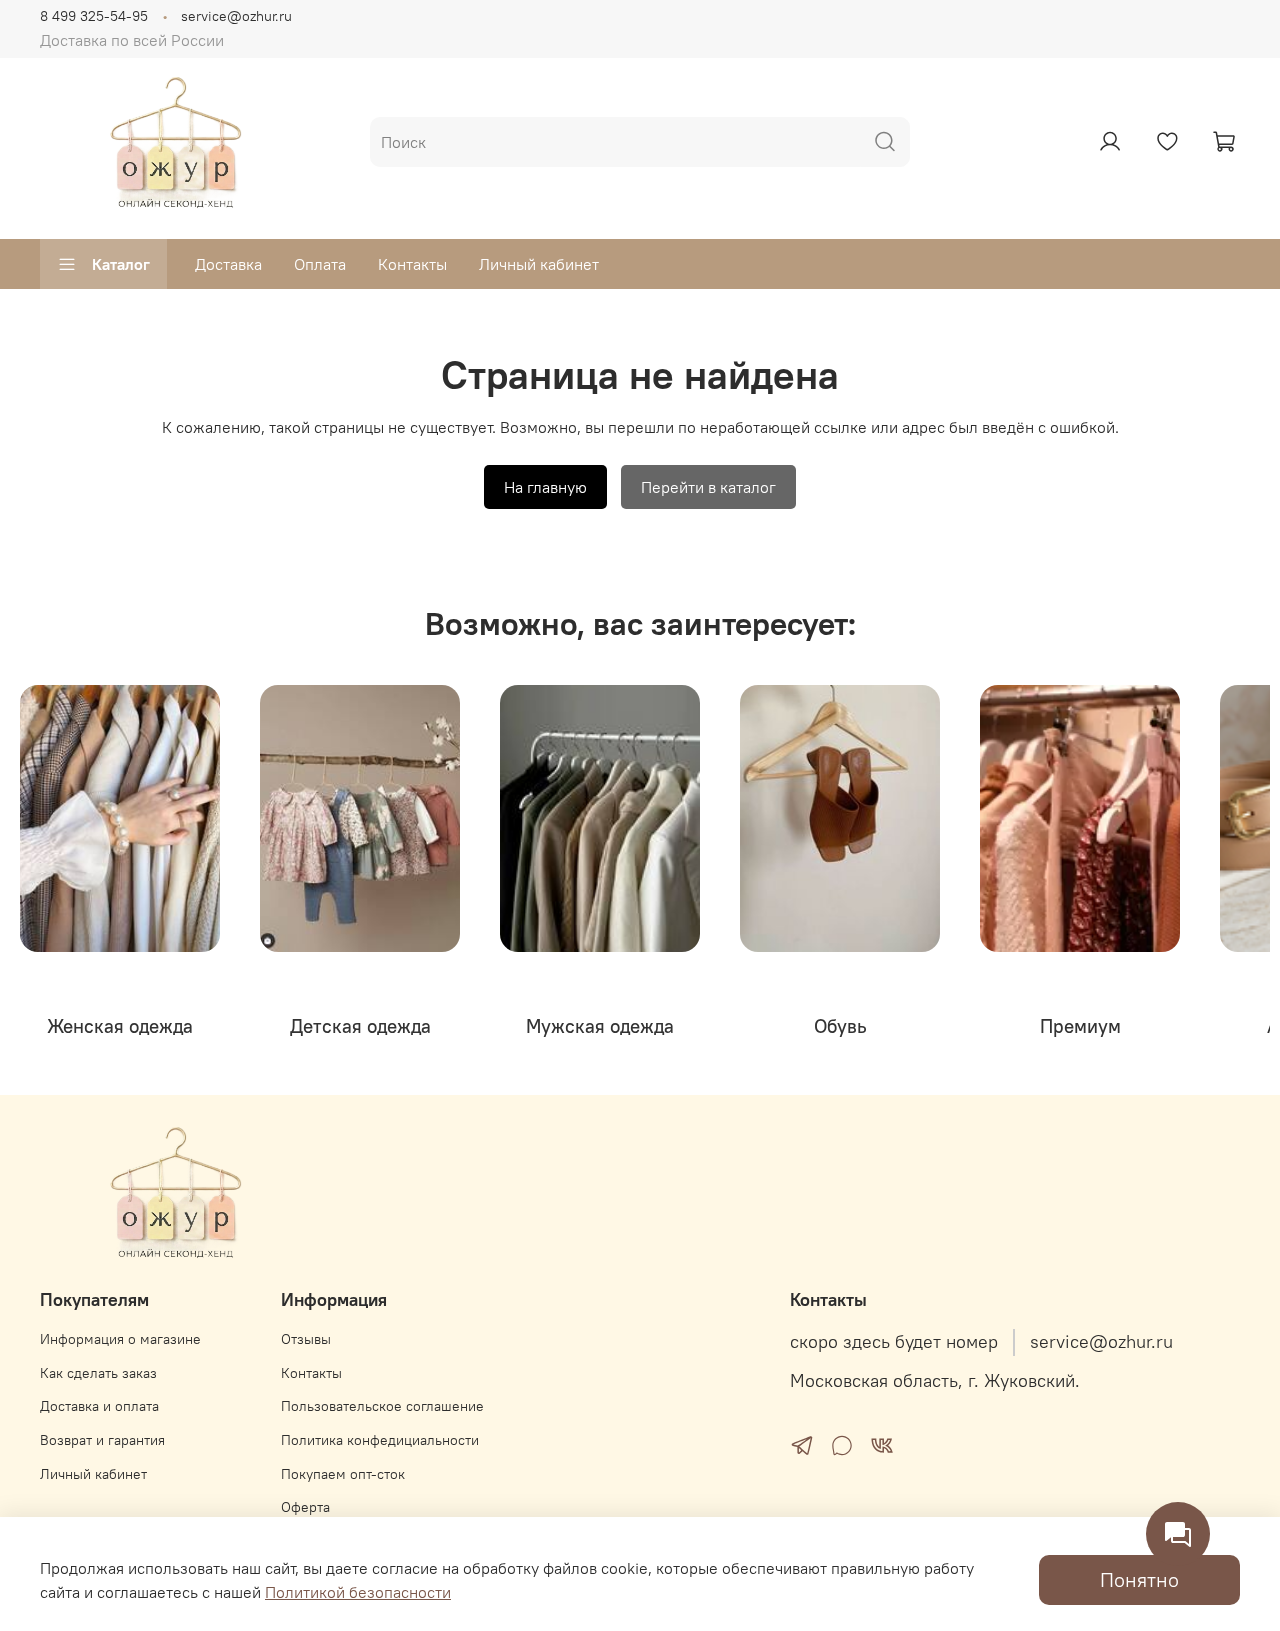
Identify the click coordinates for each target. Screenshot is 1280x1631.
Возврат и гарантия (102, 1440)
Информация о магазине (120, 1339)
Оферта (305, 1507)
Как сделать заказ (98, 1373)
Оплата (320, 264)
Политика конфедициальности (380, 1440)
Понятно (1139, 1579)
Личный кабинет (539, 264)
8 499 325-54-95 (94, 16)
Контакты (412, 264)
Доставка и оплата (99, 1406)
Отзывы (306, 1339)
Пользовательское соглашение (382, 1406)
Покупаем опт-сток (343, 1474)
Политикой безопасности (358, 1592)
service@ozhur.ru (236, 16)
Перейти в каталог (708, 487)
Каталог (121, 264)
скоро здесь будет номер (894, 1342)
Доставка (228, 264)
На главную (545, 487)
